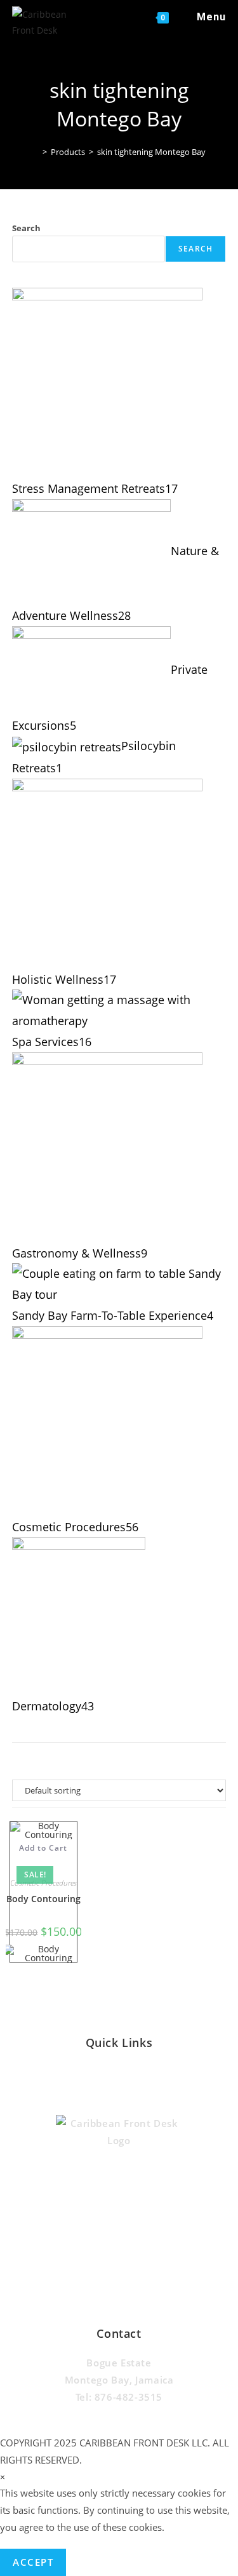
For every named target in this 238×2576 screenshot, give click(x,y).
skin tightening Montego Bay (151, 152)
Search (26, 228)
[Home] (36, 152)
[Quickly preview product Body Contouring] (43, 1861)
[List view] (133, 1760)
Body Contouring (43, 1899)
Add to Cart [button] (43, 1848)
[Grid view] (105, 1760)
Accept (33, 2562)
